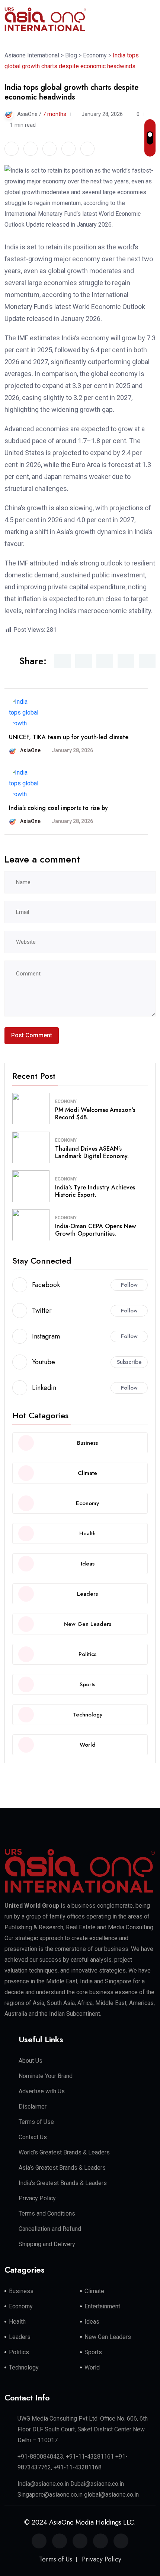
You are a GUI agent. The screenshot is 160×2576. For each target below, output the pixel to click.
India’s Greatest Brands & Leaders (63, 2183)
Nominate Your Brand (46, 2076)
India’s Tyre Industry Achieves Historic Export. (95, 1191)
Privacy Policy (37, 2198)
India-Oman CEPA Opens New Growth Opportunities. (95, 1230)
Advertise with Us (42, 2091)
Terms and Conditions (47, 2214)
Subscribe (129, 1362)
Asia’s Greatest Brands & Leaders (62, 2168)
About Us (31, 2061)
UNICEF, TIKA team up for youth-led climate (69, 737)
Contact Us (33, 2137)
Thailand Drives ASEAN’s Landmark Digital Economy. (92, 1153)
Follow (129, 1285)
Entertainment (102, 2306)
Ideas (92, 2322)
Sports (93, 2352)
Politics (19, 2352)
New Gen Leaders (108, 2337)
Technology (24, 2367)
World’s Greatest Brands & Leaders (64, 2152)
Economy (66, 1101)
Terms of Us (56, 2559)
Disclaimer (33, 2107)
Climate (94, 2291)
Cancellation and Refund (50, 2229)
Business (21, 2291)
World (92, 2367)
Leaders (20, 2337)
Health (17, 2322)
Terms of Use (36, 2122)
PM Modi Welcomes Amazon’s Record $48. (95, 1114)
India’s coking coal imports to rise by (58, 808)
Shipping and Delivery (47, 2244)
